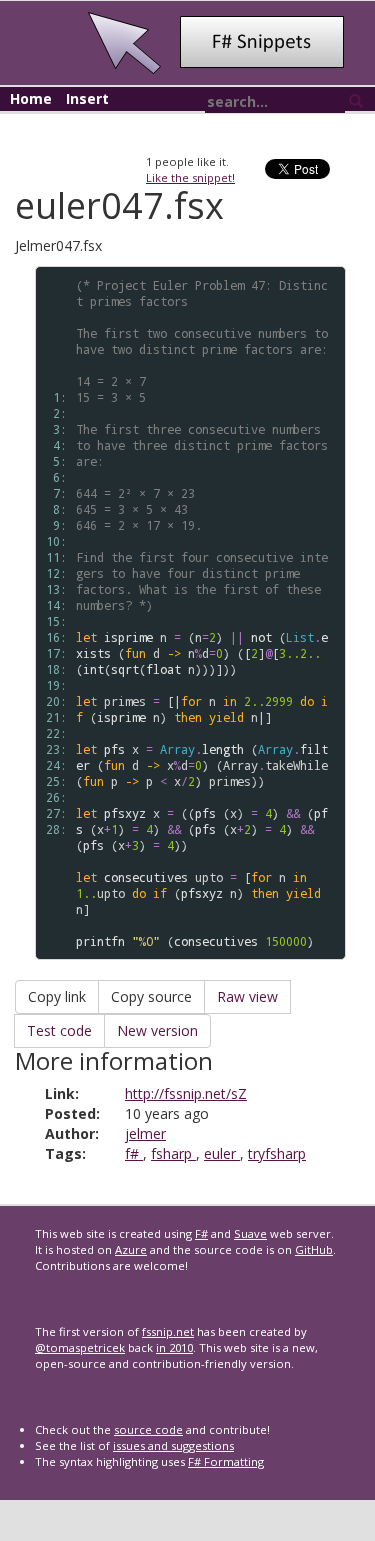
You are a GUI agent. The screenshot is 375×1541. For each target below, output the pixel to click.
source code (148, 1429)
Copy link (57, 996)
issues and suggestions (173, 1445)
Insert (87, 98)
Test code (59, 1030)
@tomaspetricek (80, 1347)
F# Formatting (226, 1461)
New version (157, 1030)
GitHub (314, 1249)
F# (201, 1233)
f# (134, 1153)
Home (31, 98)
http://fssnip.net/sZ (186, 1093)
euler (222, 1153)
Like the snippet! (190, 177)
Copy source (151, 996)
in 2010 (174, 1347)
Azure (131, 1249)
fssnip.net (168, 1331)
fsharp (173, 1153)
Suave (250, 1233)
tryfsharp (277, 1153)
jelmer (145, 1133)
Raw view (247, 996)
